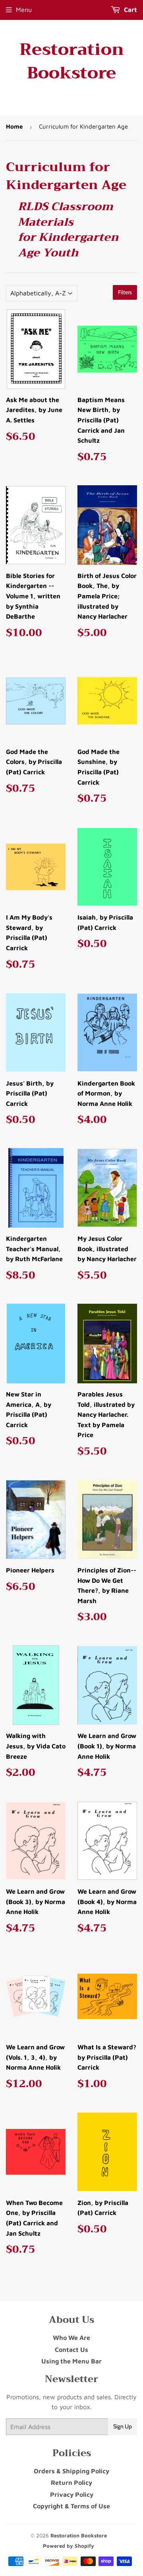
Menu (24, 10)
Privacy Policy (72, 2494)
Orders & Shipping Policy (71, 2471)
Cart (130, 10)
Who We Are (71, 2338)
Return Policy (71, 2482)
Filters (125, 292)
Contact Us (71, 2349)
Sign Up (123, 2426)
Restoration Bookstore (72, 61)
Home (14, 126)
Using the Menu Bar (71, 2361)
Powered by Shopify (69, 2546)
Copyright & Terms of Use (71, 2506)
